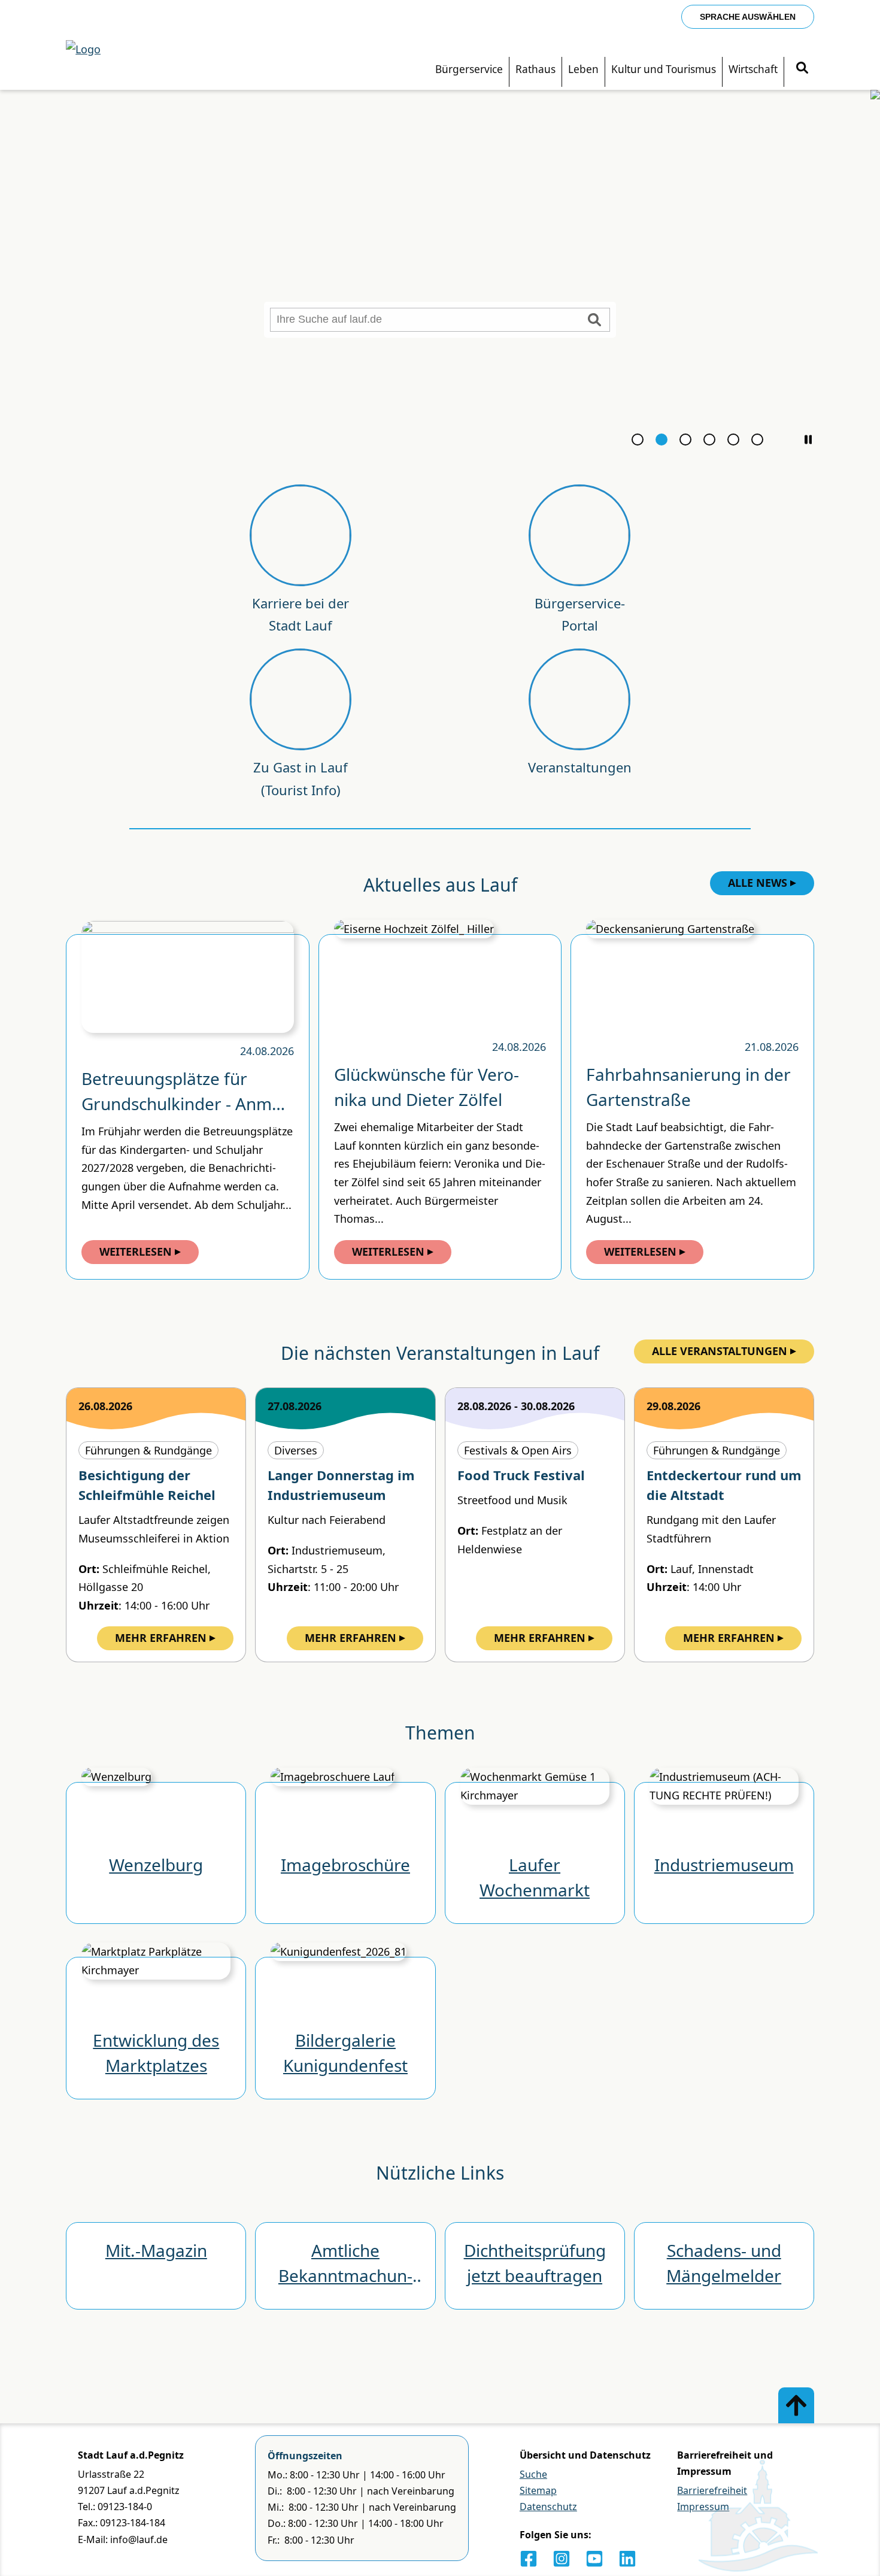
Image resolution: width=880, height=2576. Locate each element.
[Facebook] (529, 2559)
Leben (583, 69)
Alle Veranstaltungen (720, 1351)
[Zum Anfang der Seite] (796, 2405)
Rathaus (535, 69)
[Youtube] (594, 2559)
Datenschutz (548, 2507)
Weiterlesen (136, 1251)
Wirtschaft (753, 69)
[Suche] (802, 69)
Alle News (758, 883)
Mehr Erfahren (161, 1638)
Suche (533, 2474)
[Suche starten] (594, 320)
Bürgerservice (469, 69)
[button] (808, 440)
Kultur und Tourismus (664, 69)
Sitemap (538, 2490)
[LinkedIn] (627, 2559)
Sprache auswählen (748, 17)
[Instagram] (562, 2559)
